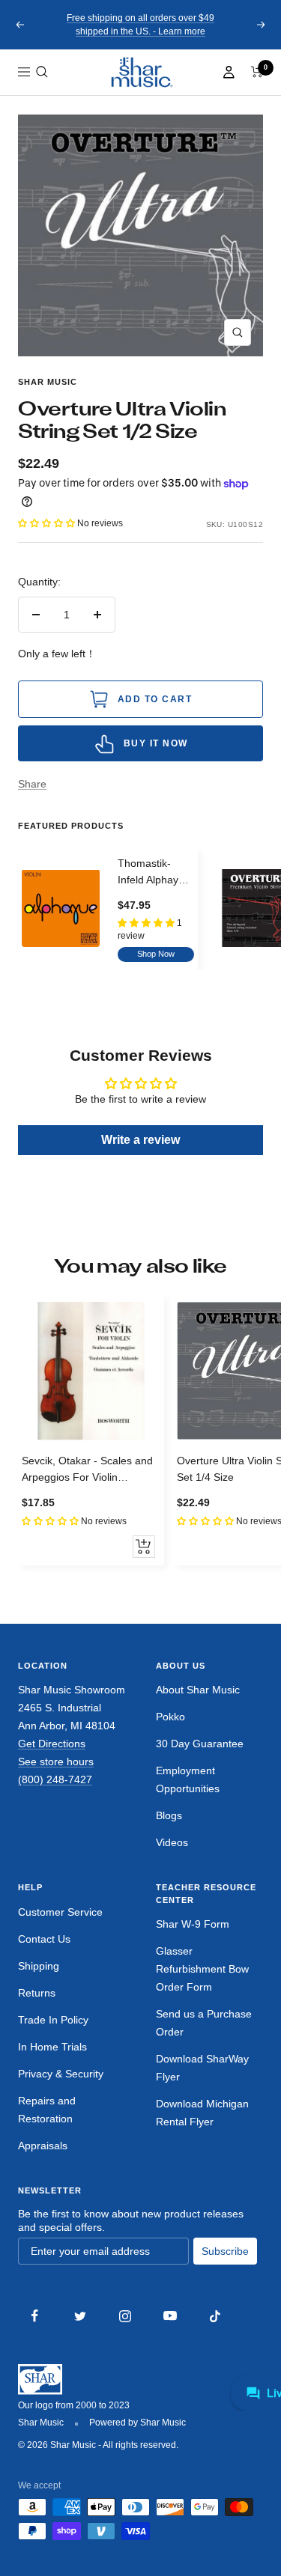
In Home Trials (52, 2047)
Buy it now (156, 743)
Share (32, 784)
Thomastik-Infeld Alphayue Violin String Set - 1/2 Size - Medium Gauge (155, 873)
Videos (172, 1842)
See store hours (56, 1762)
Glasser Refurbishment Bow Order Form (202, 1969)
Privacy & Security (61, 2074)
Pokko (170, 1717)
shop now (156, 954)
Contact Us (44, 1939)
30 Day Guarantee (200, 1744)
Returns (37, 1993)
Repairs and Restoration (47, 2110)
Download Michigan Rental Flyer (202, 2113)
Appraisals (43, 2146)
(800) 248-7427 (55, 1779)
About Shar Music (198, 1690)
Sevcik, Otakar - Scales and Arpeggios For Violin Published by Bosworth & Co (89, 1470)
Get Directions (52, 1744)
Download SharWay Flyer (202, 2068)
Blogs (169, 1815)
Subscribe (225, 2251)
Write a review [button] (140, 1140)
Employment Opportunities (188, 1779)
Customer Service (60, 1912)
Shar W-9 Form (193, 1924)
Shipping (39, 1966)
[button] (42, 72)
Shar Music (48, 382)
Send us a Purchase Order (204, 2023)
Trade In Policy (53, 2020)
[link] (141, 72)
